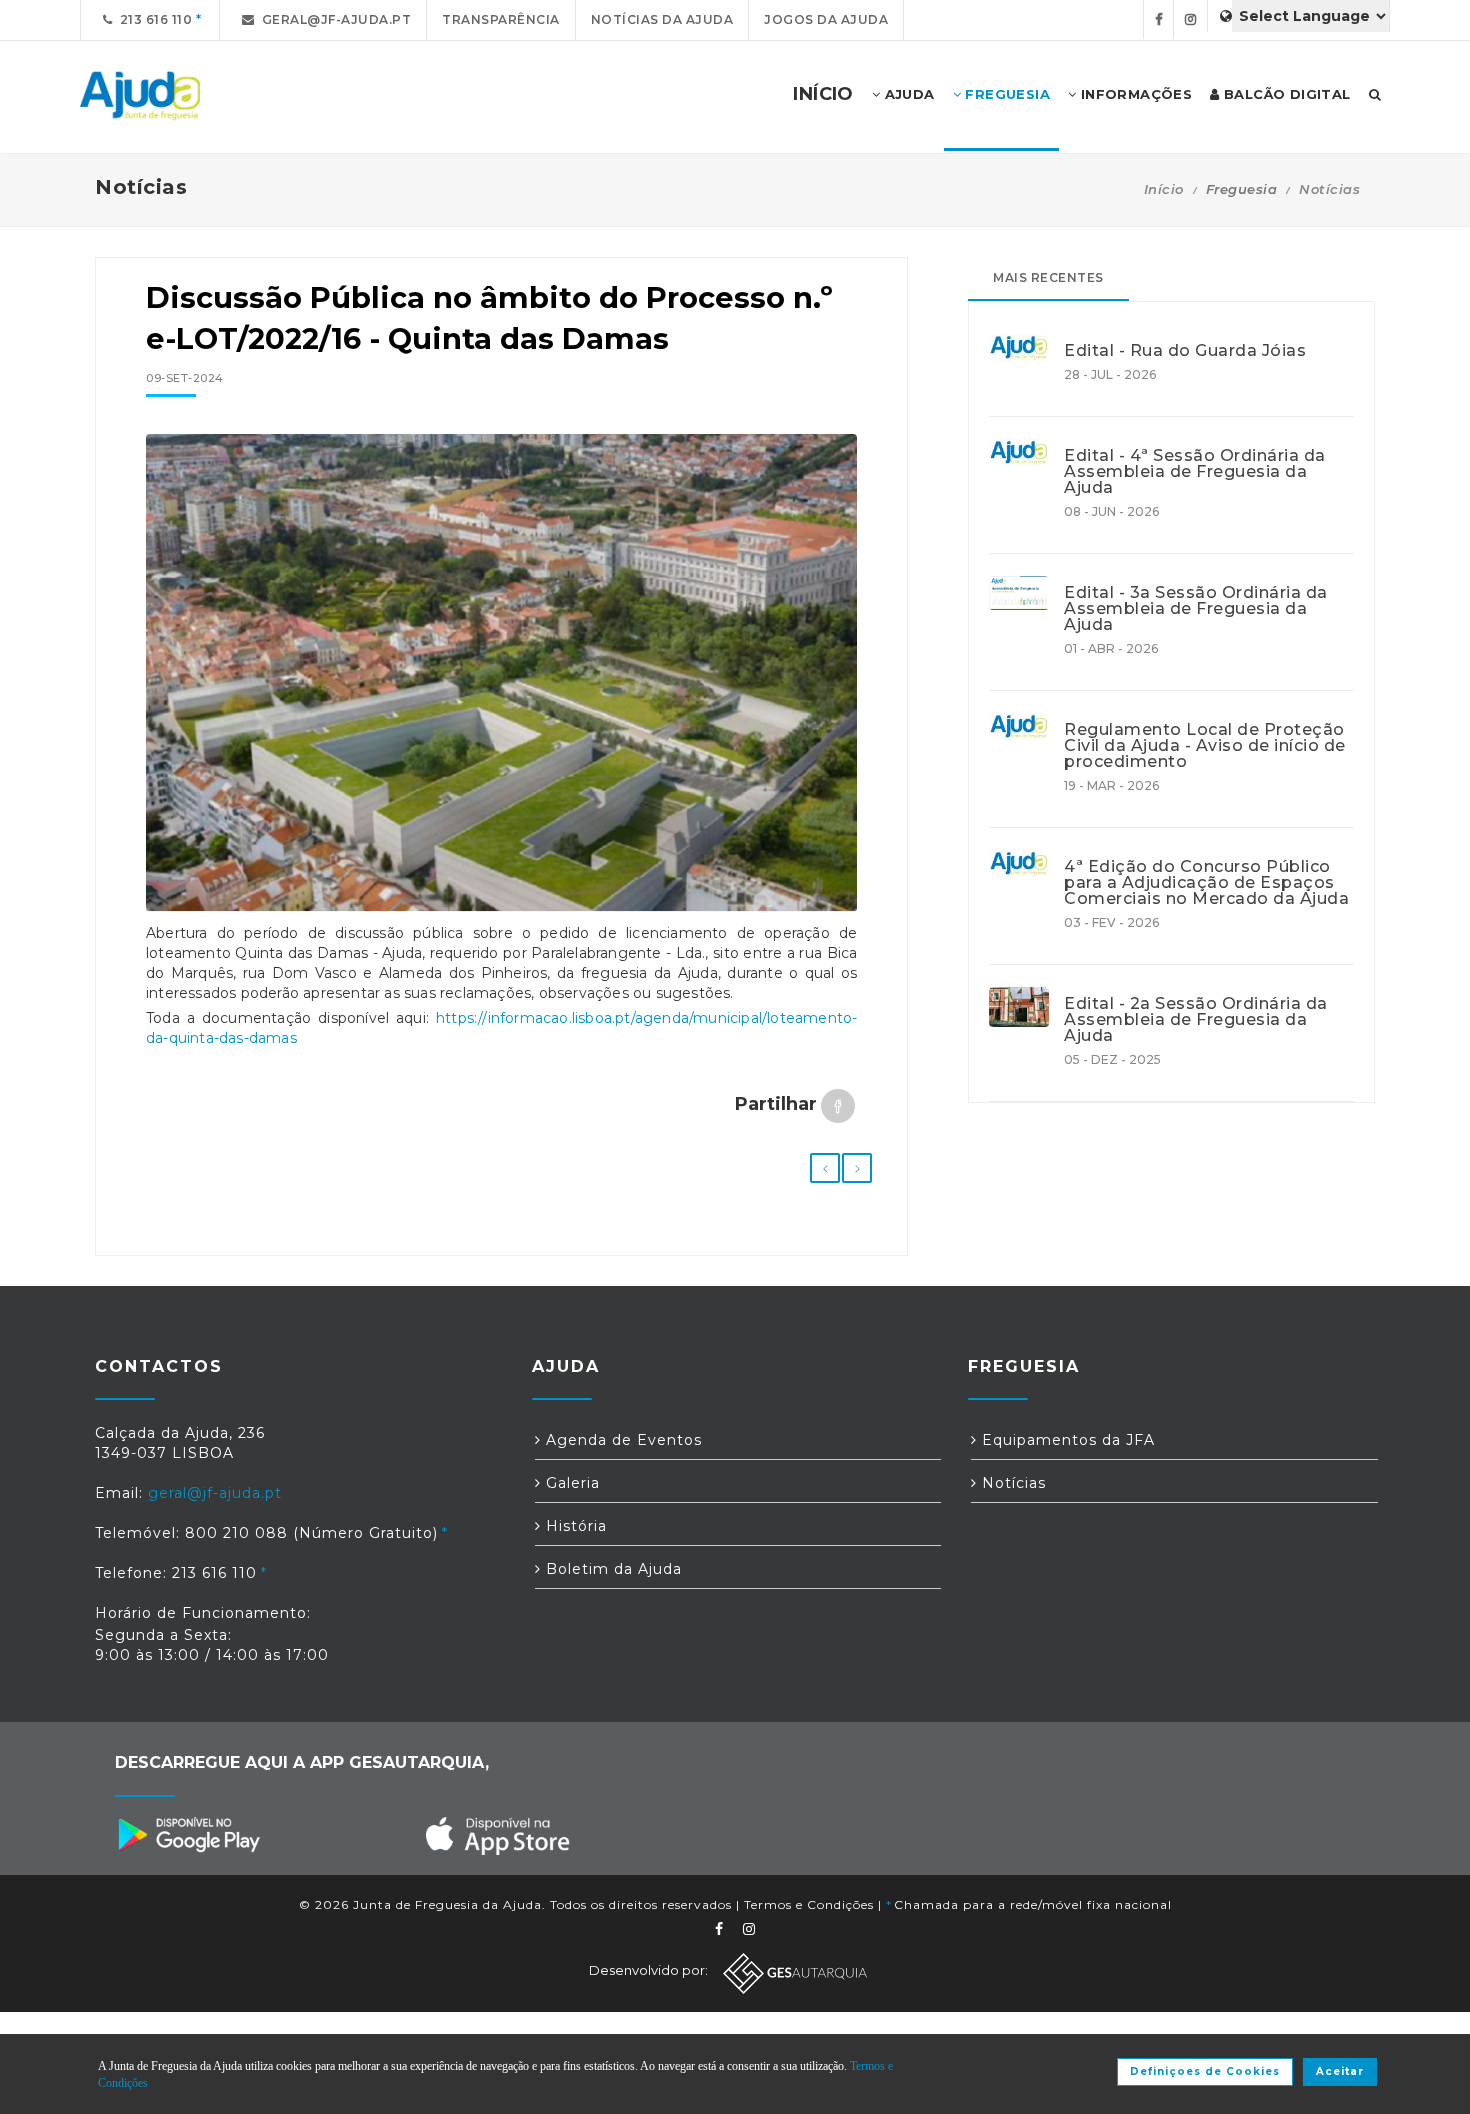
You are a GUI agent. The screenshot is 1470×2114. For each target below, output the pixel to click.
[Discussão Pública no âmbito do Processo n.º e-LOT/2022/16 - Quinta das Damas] (501, 673)
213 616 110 (153, 19)
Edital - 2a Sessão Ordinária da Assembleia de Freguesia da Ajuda (1196, 1020)
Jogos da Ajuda (826, 19)
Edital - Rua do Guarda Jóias (1185, 351)
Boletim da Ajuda (611, 1569)
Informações (1134, 94)
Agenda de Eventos (621, 1440)
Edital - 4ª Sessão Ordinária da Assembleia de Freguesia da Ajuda (1195, 472)
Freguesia (1005, 94)
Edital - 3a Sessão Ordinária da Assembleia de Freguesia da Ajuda (1196, 609)
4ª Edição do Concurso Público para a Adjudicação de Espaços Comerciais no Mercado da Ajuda (1206, 883)
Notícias (1329, 189)
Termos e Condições (809, 1904)
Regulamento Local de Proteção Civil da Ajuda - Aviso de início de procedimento (1205, 746)
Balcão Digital (1285, 94)
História (574, 1526)
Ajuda (907, 94)
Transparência (501, 19)
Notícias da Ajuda (662, 19)
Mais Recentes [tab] (1048, 277)
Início (1164, 189)
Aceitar (1340, 2071)
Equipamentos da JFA (1066, 1440)
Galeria (570, 1483)
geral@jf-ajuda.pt (333, 19)
